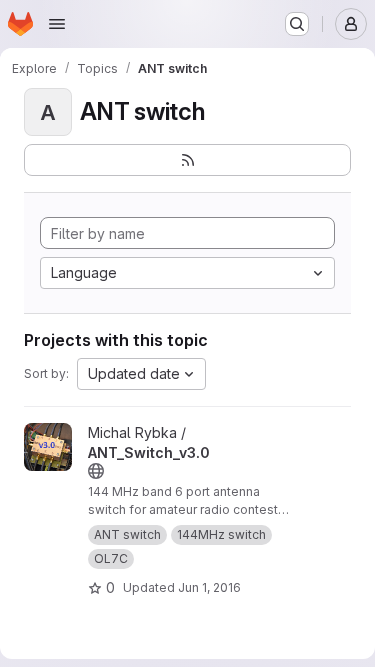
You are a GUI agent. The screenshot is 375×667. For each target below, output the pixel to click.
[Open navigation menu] (57, 24)
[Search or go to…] (297, 24)
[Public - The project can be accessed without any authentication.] (96, 471)
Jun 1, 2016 (209, 587)
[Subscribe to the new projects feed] (187, 160)
